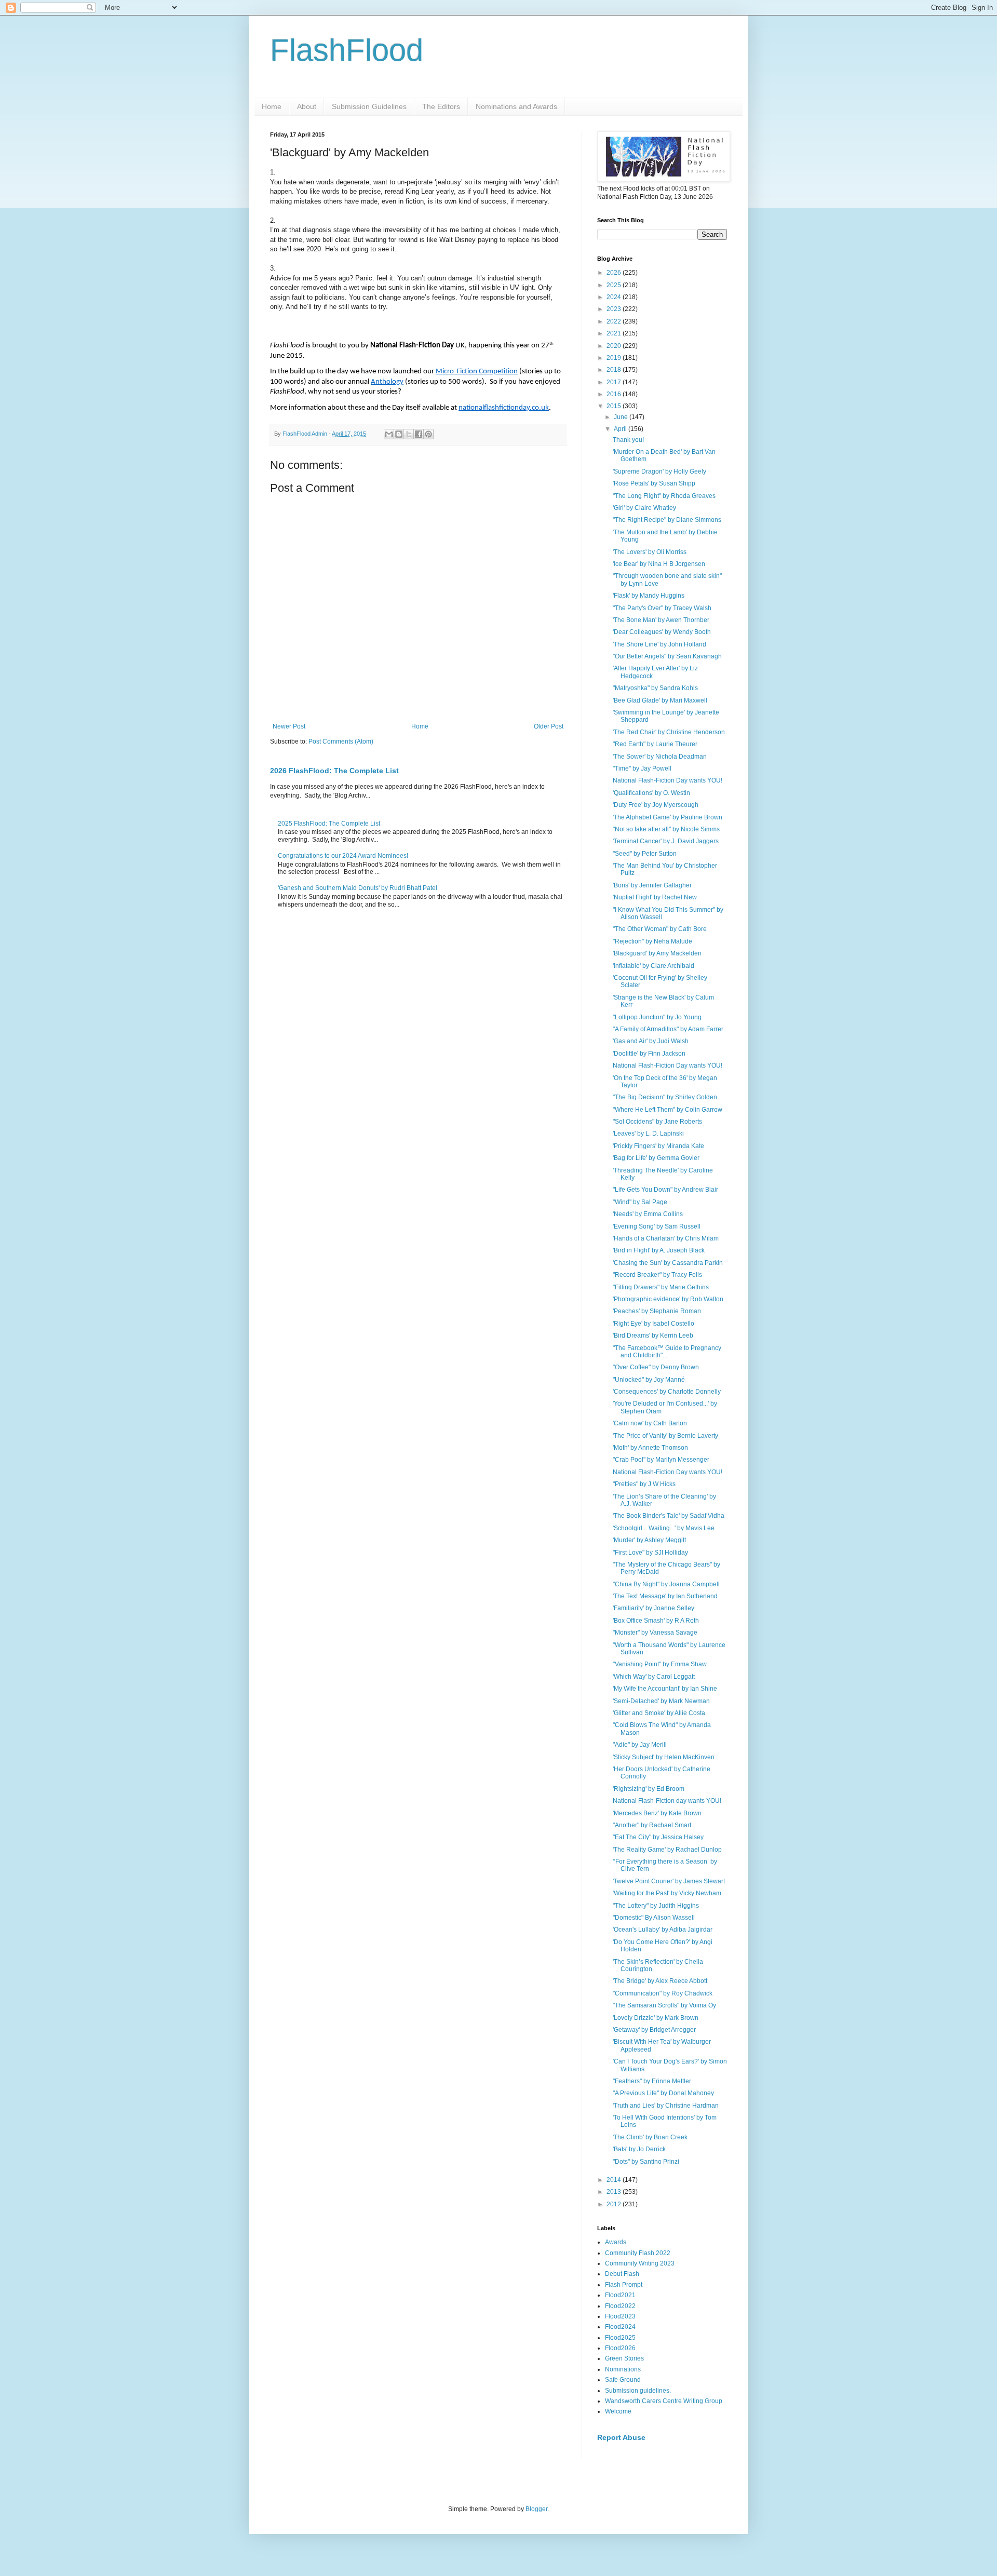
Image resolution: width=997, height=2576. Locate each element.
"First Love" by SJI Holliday (650, 1553)
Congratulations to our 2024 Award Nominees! (343, 856)
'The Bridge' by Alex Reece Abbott (660, 1981)
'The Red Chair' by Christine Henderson (669, 732)
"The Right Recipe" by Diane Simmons (667, 520)
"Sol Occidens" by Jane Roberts (657, 1122)
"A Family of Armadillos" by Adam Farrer (668, 1029)
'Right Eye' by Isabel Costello (654, 1324)
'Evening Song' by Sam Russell (657, 1226)
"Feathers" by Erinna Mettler (652, 2081)
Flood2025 (620, 2338)
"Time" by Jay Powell (642, 768)
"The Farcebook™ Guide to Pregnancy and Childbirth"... (667, 1352)
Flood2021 (620, 2295)
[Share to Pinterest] (428, 434)
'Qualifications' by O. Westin (651, 793)
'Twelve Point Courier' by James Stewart (669, 1881)
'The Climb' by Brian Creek (650, 2137)
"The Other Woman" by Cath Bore (660, 929)
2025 (615, 285)
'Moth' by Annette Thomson (650, 1448)
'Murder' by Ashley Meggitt (649, 1540)
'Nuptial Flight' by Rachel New (655, 897)
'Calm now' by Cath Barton (650, 1423)
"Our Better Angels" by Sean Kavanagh (667, 656)
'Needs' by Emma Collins (648, 1214)
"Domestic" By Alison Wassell (654, 1918)
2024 (615, 297)
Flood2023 (620, 2316)
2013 (615, 2192)
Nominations (623, 2369)
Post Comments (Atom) (341, 741)
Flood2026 (620, 2348)
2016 (615, 394)
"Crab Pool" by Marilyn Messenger (661, 1460)
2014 (615, 2180)
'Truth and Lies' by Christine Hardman (666, 2106)
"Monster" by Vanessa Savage (655, 1633)
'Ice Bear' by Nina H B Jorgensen (659, 564)
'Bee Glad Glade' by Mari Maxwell (660, 700)
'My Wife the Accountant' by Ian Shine (665, 1689)
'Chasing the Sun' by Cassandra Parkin (668, 1263)
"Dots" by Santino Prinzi (646, 2162)
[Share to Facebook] (419, 434)
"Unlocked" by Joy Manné (649, 1380)
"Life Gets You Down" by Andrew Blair (665, 1190)
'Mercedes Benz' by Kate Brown (657, 1813)
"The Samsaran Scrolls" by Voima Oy (664, 2005)
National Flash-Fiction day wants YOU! (667, 1801)
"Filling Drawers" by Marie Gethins (661, 1287)
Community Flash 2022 (638, 2253)
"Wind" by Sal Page (640, 1202)
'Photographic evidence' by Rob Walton (668, 1299)
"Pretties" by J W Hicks (644, 1484)
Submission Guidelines (369, 106)
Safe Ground (623, 2380)
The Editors (441, 106)
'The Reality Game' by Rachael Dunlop (667, 1850)
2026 (615, 273)
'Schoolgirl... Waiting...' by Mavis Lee (664, 1528)
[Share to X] (409, 434)
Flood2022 (620, 2306)
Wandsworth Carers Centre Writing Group (664, 2401)
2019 (615, 358)
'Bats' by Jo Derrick (639, 2149)
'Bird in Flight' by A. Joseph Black (659, 1250)
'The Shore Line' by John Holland (659, 644)
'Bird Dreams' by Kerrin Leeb (653, 1336)
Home (272, 106)
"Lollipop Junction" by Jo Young (657, 1017)
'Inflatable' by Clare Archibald (654, 966)
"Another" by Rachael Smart (652, 1825)
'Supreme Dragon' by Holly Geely (659, 471)
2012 (615, 2204)
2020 (615, 346)
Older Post (549, 726)
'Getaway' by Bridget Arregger (654, 2030)
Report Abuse (621, 2437)
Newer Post (289, 726)
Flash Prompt (624, 2285)
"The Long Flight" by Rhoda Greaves (664, 496)
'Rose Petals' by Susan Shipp (654, 483)
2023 (615, 309)
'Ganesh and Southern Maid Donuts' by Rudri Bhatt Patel (358, 888)
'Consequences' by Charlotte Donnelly (667, 1392)
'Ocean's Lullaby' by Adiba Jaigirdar (663, 1930)
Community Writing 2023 (640, 2263)
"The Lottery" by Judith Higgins (656, 1906)
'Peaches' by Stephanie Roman (657, 1311)
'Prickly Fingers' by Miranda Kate (658, 1146)
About (307, 106)
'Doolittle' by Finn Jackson (649, 1054)
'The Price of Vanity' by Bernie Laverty (665, 1436)
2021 (615, 333)
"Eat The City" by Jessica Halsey (658, 1837)
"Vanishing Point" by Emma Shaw (660, 1664)
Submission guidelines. (638, 2391)
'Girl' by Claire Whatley (644, 508)
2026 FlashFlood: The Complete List (334, 771)
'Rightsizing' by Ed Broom (649, 1789)
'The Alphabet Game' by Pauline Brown (668, 817)
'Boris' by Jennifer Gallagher (652, 885)
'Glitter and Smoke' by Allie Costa (659, 1713)
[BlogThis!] (399, 434)
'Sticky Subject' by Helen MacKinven (664, 1757)
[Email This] (389, 434)
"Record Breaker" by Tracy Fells (657, 1275)
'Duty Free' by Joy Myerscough (656, 805)
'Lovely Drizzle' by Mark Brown (656, 2018)
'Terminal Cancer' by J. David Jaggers (666, 841)
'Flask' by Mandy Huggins (649, 596)
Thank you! (628, 440)
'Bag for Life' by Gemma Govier (656, 1158)
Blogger (536, 2509)
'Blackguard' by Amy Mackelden (657, 953)
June (622, 417)
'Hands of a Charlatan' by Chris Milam (666, 1238)
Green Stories (624, 2358)
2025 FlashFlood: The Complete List (329, 824)
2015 (615, 406)
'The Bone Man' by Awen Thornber (661, 620)
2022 (615, 321)
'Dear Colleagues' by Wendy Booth (662, 632)
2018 (615, 370)
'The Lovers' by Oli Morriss (650, 552)
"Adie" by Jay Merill (640, 1745)
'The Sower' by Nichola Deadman (660, 757)
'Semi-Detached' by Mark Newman (661, 1701)
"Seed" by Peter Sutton (645, 854)
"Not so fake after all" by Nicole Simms (666, 829)
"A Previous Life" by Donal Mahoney (663, 2093)
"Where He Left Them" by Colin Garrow (668, 1110)
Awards (616, 2242)
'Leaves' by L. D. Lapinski (648, 1134)
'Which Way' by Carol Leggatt (654, 1677)
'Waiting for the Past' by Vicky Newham (667, 1893)
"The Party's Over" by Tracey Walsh (662, 608)
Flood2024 (620, 2327)
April (621, 429)
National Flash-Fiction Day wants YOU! (668, 780)
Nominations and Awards (516, 106)
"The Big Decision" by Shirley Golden (665, 1097)
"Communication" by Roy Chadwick (663, 1993)
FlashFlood (347, 50)
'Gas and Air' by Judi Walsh (651, 1041)
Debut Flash (622, 2274)
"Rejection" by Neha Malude (652, 941)
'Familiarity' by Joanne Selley (654, 1608)
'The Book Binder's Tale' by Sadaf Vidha (669, 1516)
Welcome (618, 2411)
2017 (615, 382)
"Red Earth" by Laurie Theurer (655, 744)
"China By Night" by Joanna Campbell (666, 1584)
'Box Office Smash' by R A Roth (656, 1621)
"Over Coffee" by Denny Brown (656, 1367)
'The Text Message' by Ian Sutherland (665, 1596)
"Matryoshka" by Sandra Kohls (655, 688)
